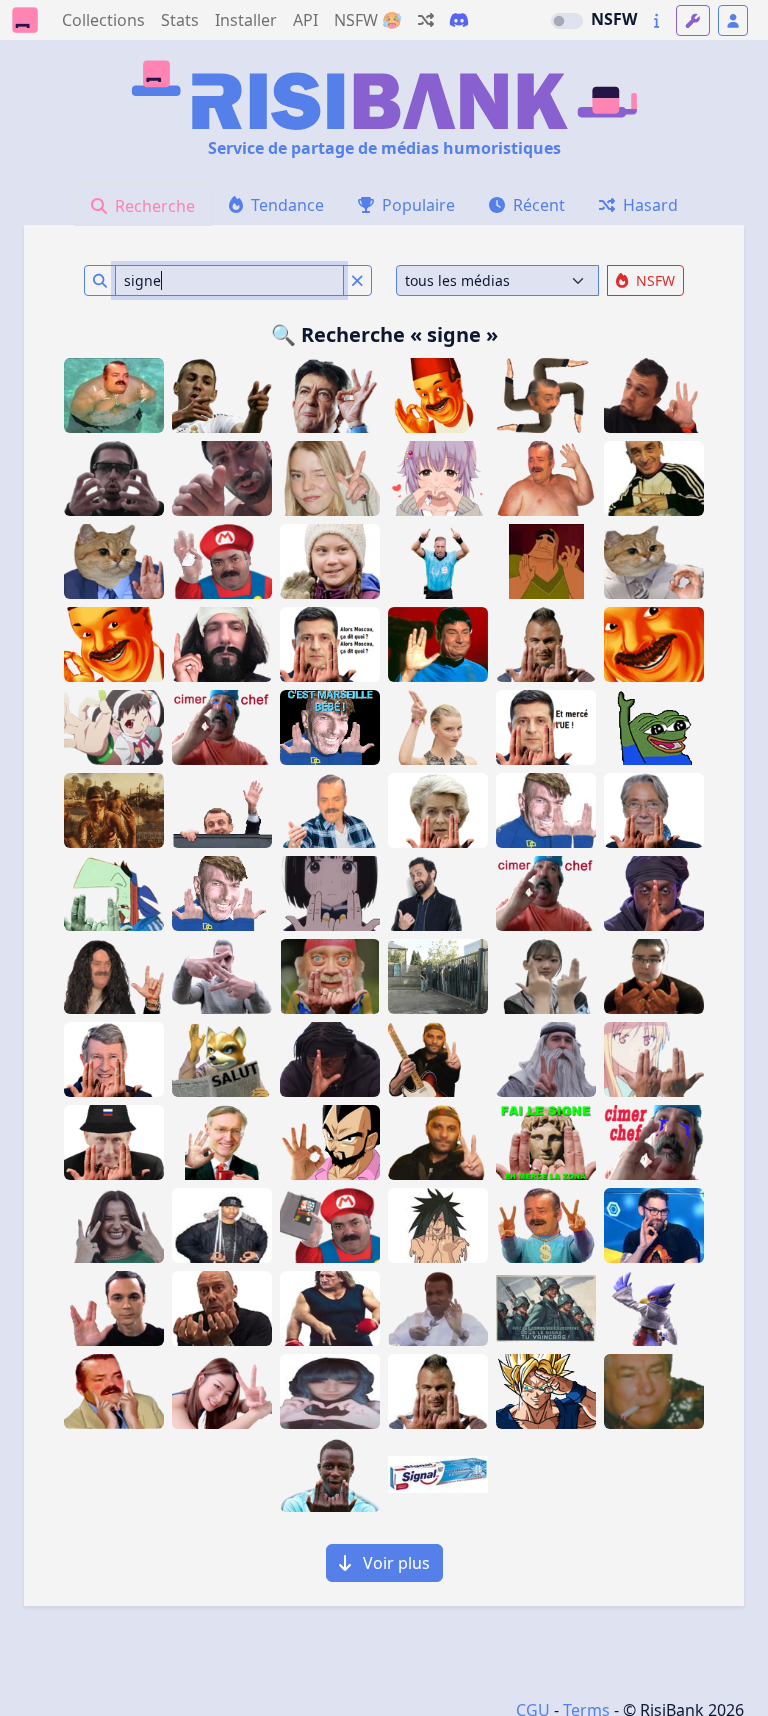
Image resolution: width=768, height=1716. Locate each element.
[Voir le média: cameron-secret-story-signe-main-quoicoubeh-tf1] (330, 1059)
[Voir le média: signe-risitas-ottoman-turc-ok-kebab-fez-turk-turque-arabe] (438, 395)
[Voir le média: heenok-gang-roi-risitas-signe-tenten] (222, 1225)
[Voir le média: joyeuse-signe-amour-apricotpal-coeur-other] (330, 1391)
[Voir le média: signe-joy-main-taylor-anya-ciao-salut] (438, 727)
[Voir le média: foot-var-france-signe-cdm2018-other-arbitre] (438, 561)
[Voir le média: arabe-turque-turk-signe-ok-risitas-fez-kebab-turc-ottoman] (114, 644)
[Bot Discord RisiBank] (459, 20)
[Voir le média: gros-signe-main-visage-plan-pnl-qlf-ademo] (114, 478)
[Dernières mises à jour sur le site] (656, 20)
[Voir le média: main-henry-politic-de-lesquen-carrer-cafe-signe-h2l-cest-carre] (222, 1142)
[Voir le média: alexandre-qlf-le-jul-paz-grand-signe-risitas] (546, 1142)
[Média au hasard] (426, 20)
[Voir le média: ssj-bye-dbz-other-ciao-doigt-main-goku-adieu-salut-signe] (546, 1391)
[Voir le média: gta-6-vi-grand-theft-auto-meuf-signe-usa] (114, 810)
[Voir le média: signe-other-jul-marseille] (438, 1391)
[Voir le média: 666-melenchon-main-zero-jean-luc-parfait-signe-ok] (330, 395)
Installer (246, 20)
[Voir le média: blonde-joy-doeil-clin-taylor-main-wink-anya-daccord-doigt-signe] (330, 478)
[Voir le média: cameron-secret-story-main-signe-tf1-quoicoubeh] (654, 893)
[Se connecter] (733, 20)
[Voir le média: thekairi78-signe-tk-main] (654, 395)
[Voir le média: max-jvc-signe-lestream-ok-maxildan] (654, 1225)
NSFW (614, 19)
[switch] (567, 21)
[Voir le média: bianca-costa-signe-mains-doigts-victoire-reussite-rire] (114, 1225)
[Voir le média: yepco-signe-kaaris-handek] (654, 976)
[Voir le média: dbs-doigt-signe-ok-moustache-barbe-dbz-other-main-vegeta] (330, 1142)
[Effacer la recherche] (357, 280)
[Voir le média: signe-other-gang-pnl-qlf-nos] (222, 976)
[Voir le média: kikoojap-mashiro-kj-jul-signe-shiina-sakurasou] (654, 1059)
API (305, 20)
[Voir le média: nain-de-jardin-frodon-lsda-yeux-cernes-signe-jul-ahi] (330, 976)
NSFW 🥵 (368, 20)
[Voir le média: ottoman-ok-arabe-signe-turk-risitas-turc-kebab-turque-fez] (654, 644)
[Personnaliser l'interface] (693, 20)
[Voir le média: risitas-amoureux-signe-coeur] (114, 1391)
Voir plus (394, 1563)
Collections (103, 20)
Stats (180, 20)
